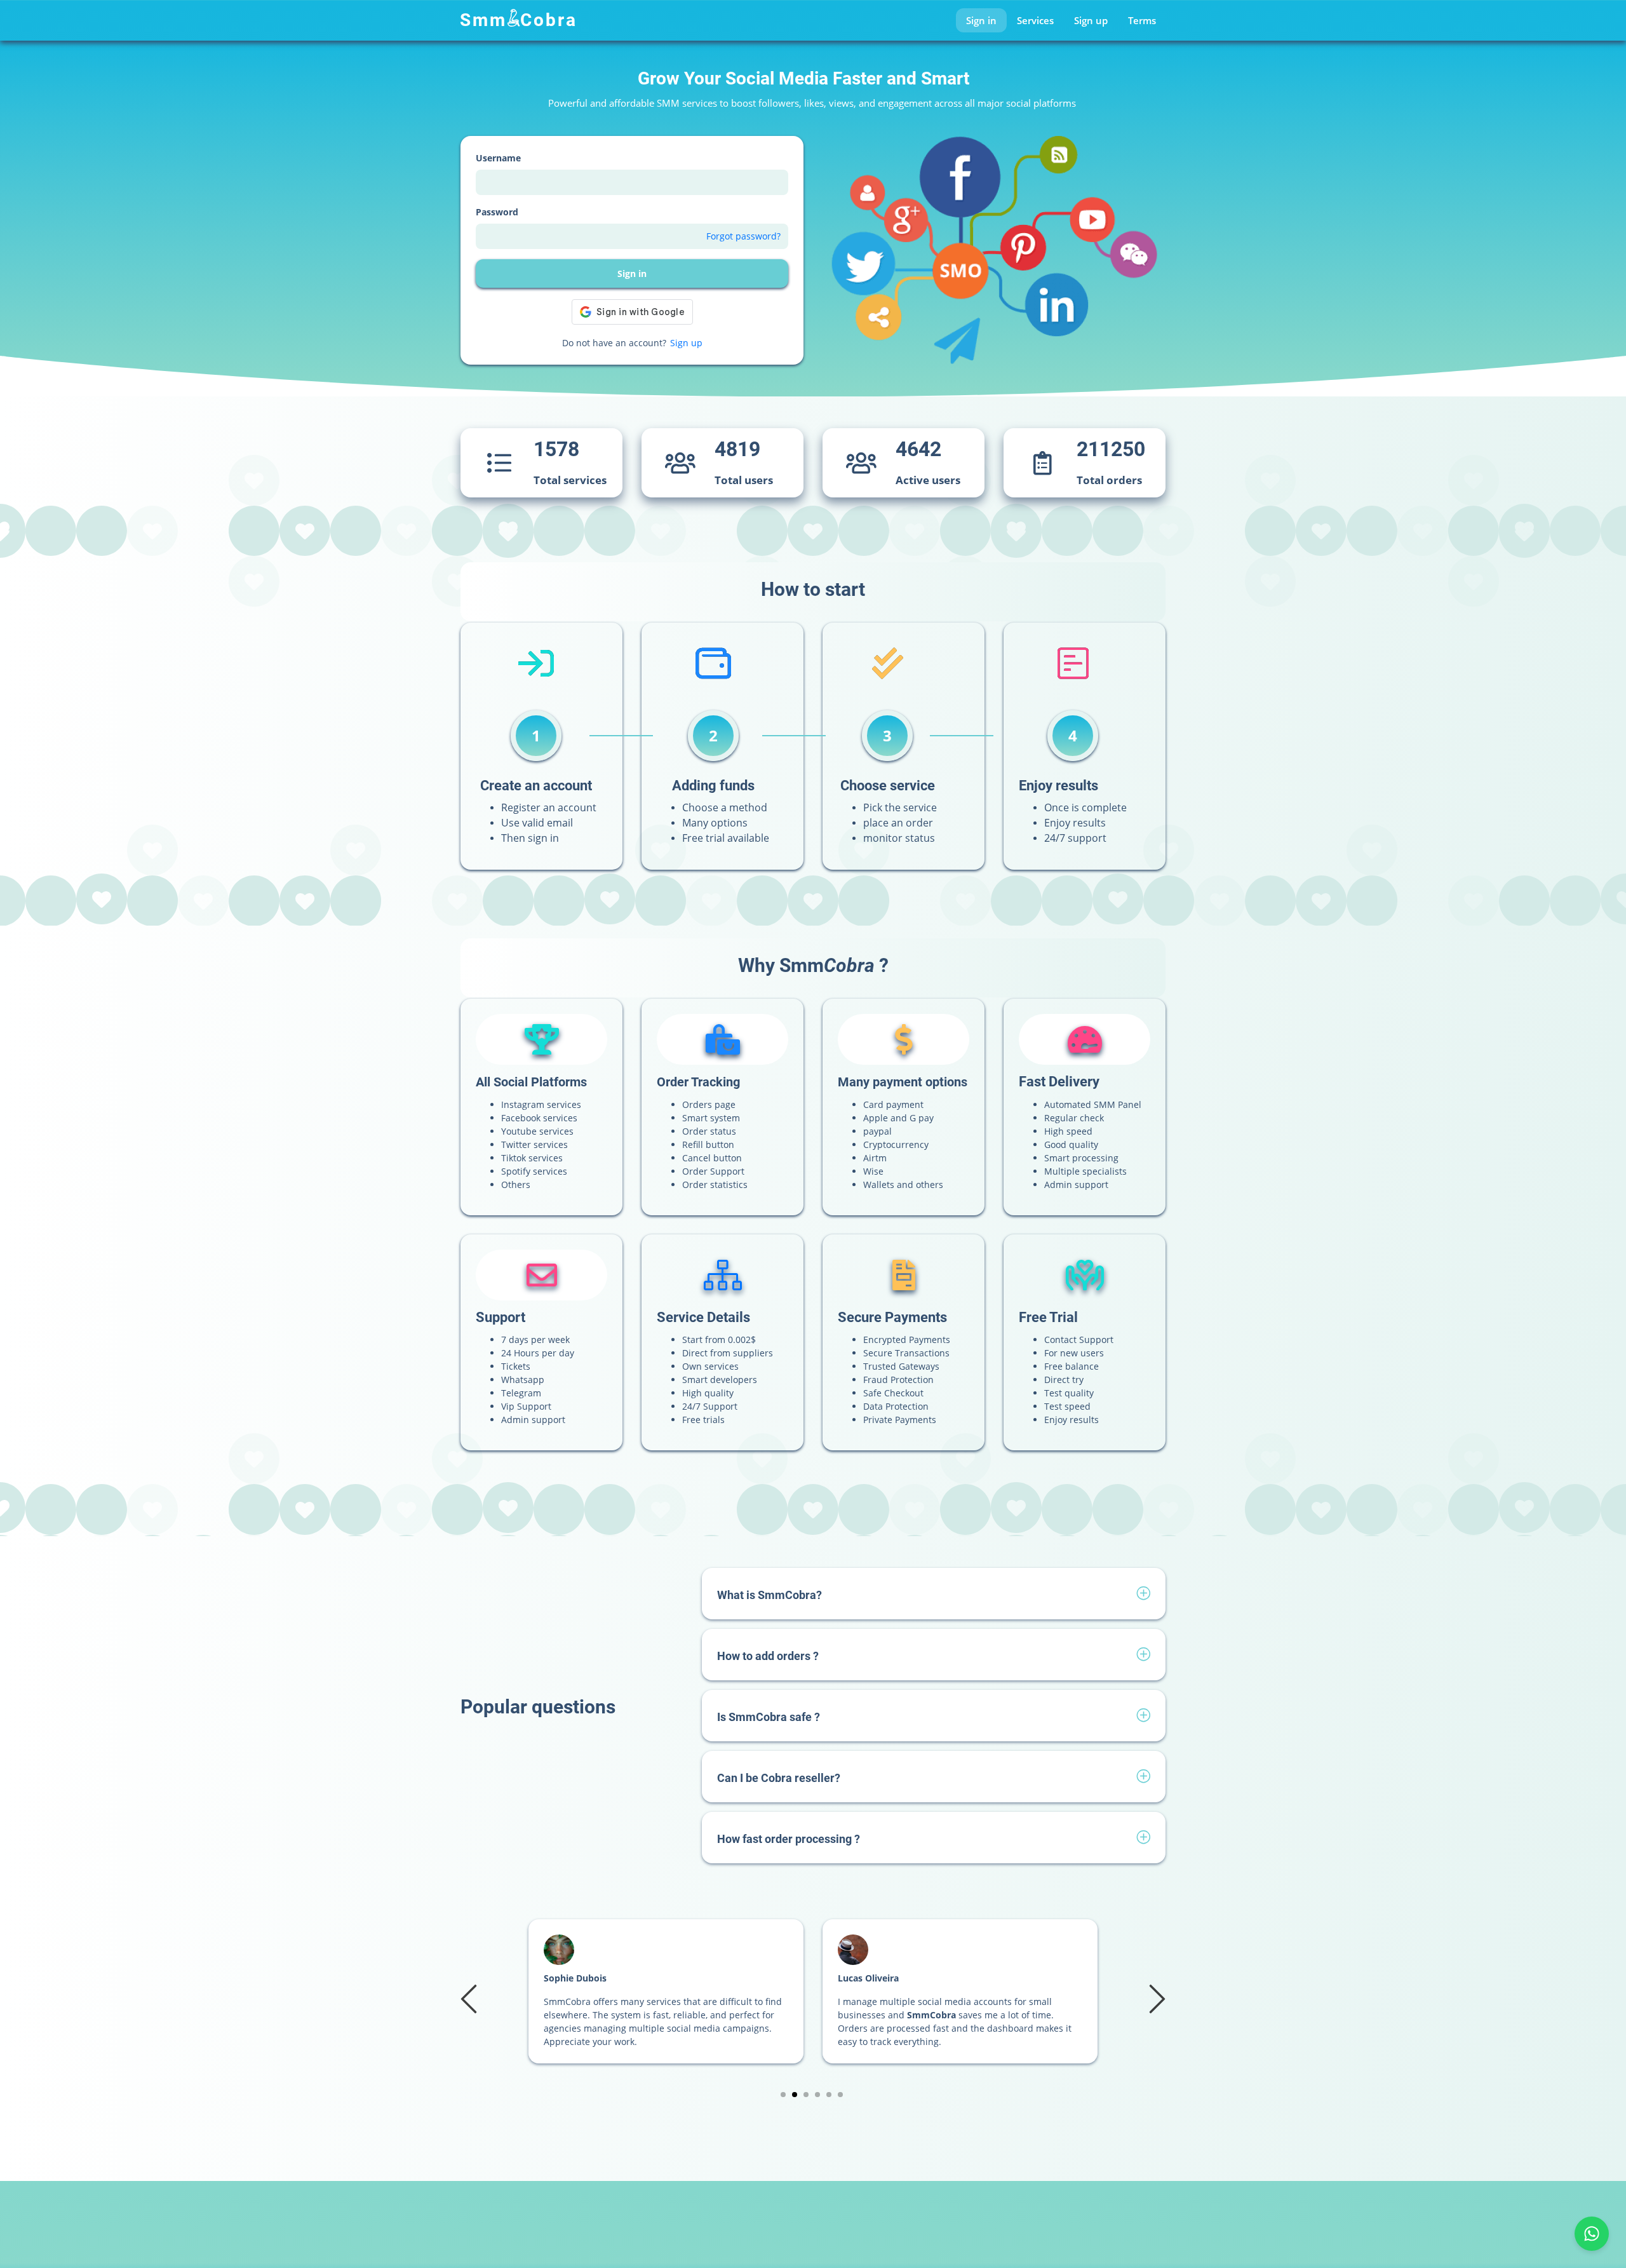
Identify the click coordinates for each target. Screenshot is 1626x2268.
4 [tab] (818, 2095)
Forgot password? (743, 236)
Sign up (1091, 20)
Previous (471, 1998)
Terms (1142, 20)
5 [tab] (829, 2095)
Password (497, 212)
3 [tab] (806, 2095)
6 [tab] (841, 2095)
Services (1035, 20)
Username (498, 158)
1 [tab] (783, 2095)
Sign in (981, 20)
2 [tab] (795, 2095)
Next (1155, 1998)
